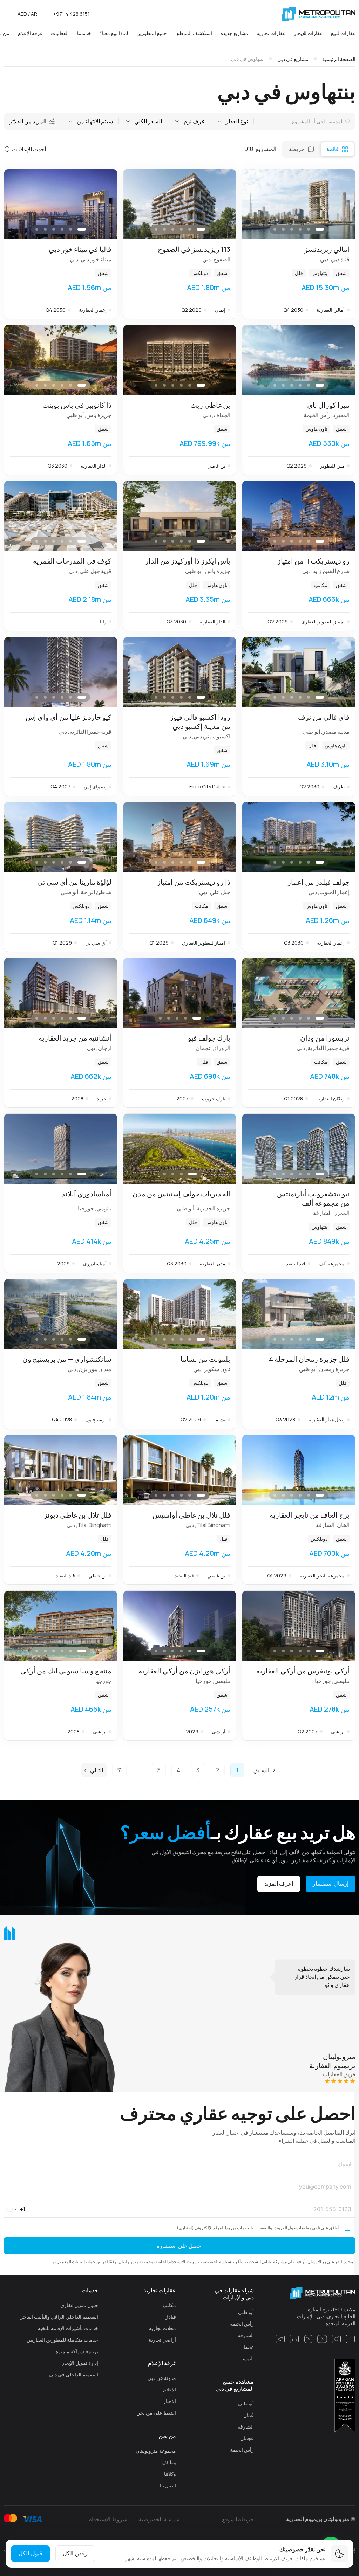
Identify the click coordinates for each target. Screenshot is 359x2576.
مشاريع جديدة (234, 33)
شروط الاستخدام (183, 2262)
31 (119, 1770)
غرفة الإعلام (30, 33)
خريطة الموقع (238, 2519)
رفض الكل (75, 2553)
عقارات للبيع (343, 33)
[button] (255, 204)
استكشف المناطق (194, 33)
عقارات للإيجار (308, 33)
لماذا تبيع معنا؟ (114, 33)
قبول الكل (31, 2553)
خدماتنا (84, 33)
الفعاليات (60, 33)
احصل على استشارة (180, 2246)
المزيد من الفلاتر (28, 121)
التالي (97, 1770)
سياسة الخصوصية (216, 2262)
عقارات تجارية (271, 33)
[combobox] (15, 2209)
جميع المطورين (152, 33)
